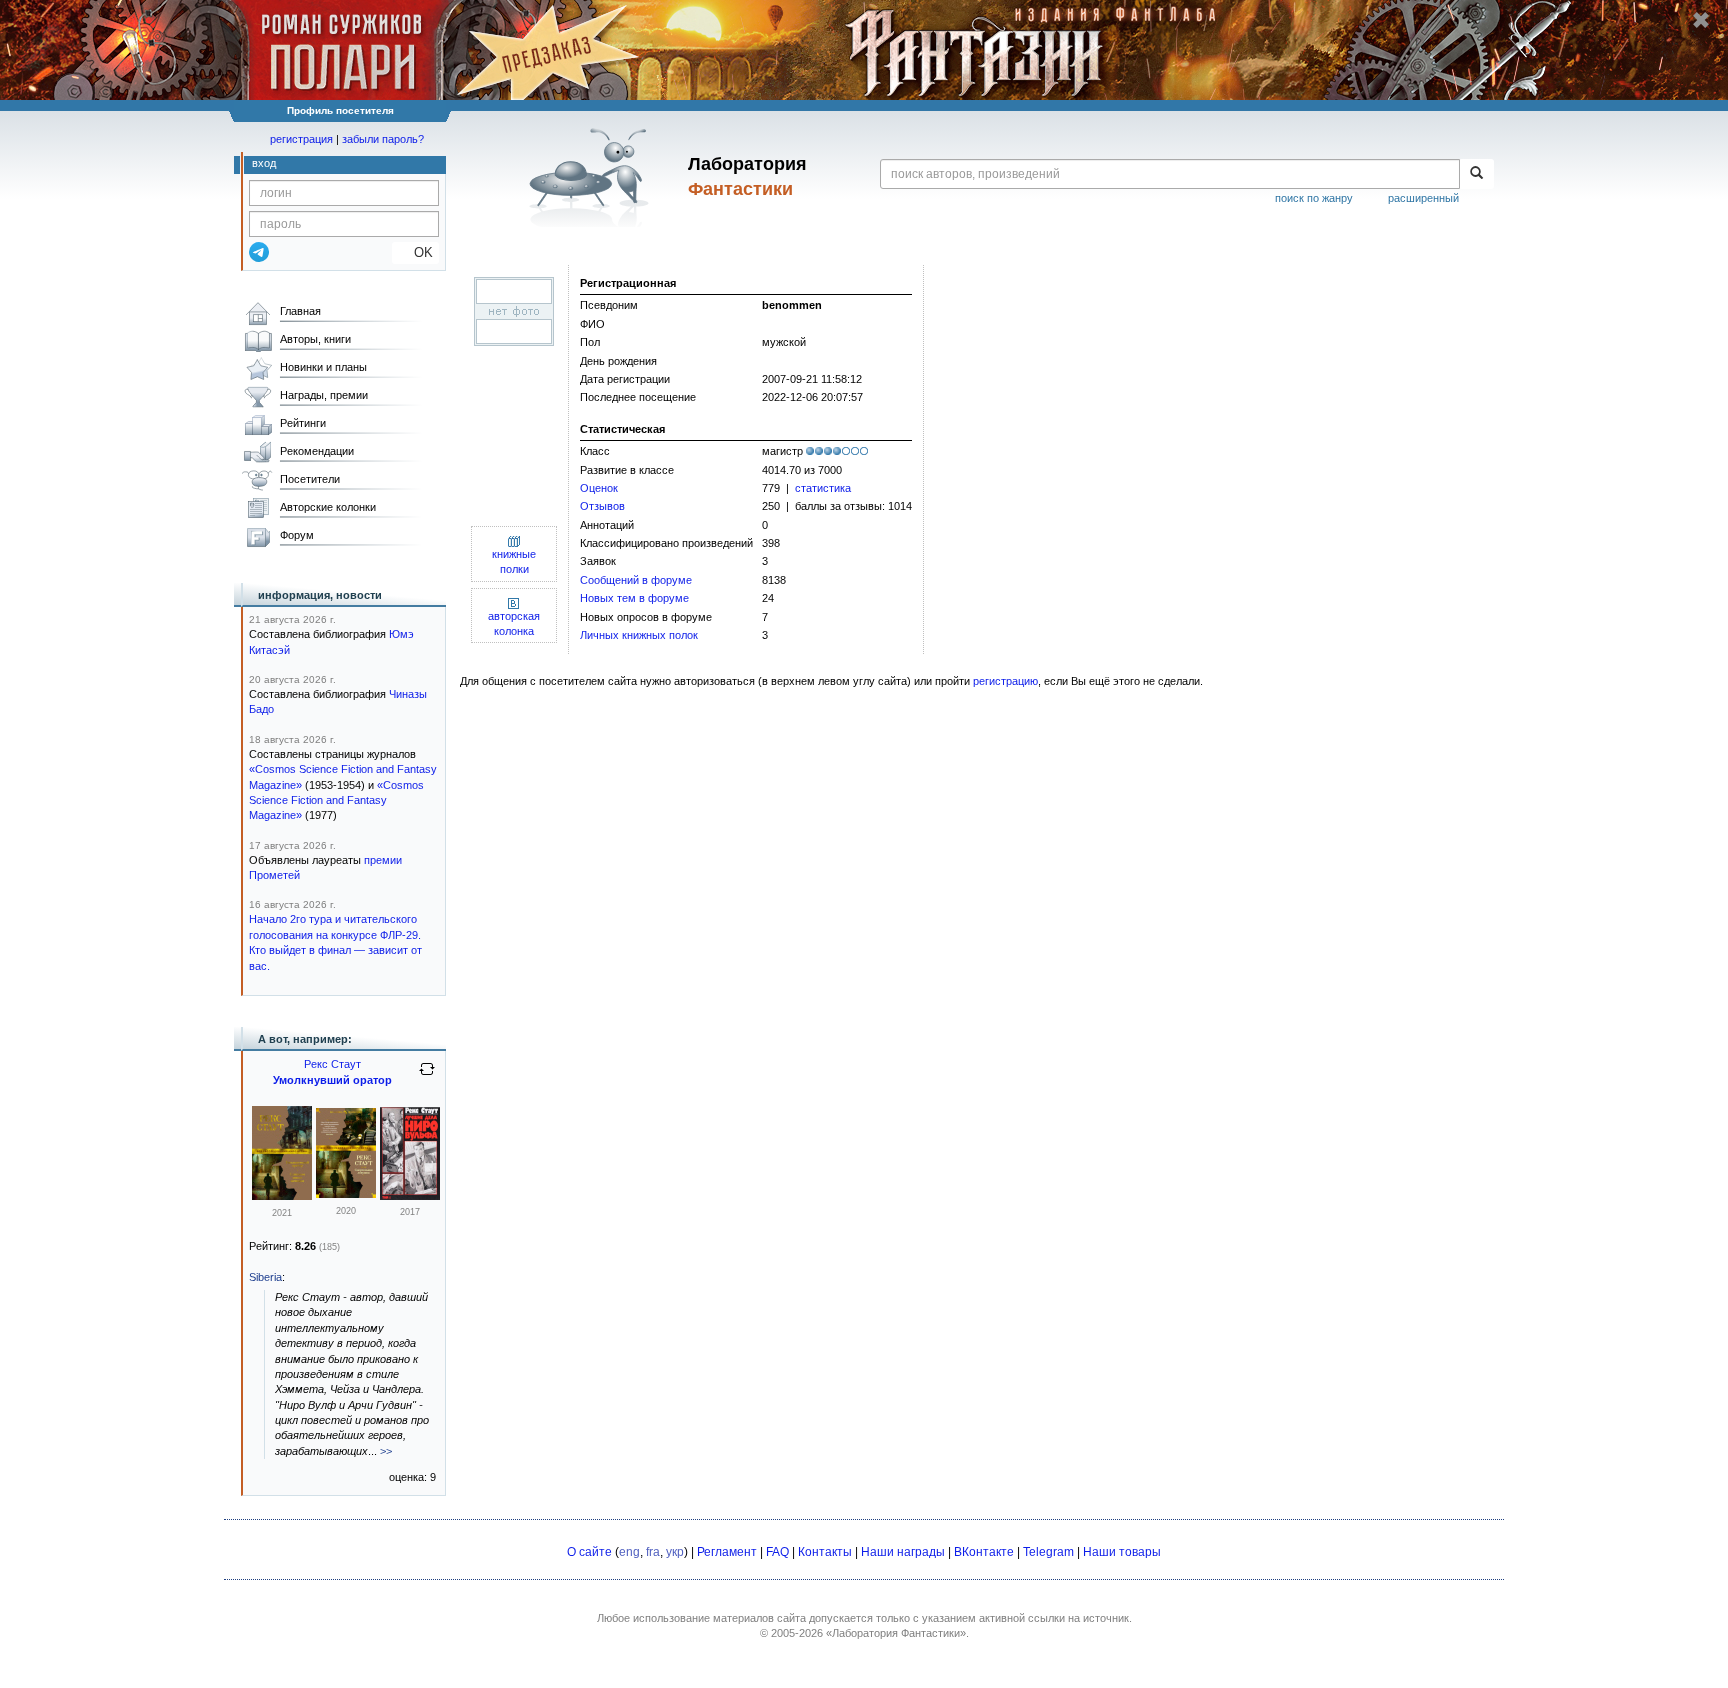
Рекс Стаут (332, 1064)
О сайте (589, 1552)
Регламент (727, 1552)
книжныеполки (514, 561)
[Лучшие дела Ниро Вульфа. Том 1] (410, 1196)
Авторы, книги (315, 339)
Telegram (1048, 1552)
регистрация (301, 139)
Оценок (599, 488)
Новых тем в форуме (634, 598)
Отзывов (602, 506)
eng (629, 1552)
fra (653, 1552)
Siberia (265, 1277)
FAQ (777, 1552)
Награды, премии (324, 395)
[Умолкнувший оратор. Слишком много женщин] (282, 1196)
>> (386, 1451)
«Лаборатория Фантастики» (896, 1633)
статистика (823, 488)
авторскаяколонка (514, 623)
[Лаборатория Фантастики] (592, 177)
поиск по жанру (1314, 198)
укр (675, 1552)
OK (415, 252)
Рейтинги (303, 423)
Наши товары (1122, 1552)
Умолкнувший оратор (332, 1080)
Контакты (825, 1552)
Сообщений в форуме (636, 580)
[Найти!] (1476, 174)
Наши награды (903, 1552)
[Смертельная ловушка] (346, 1194)
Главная (300, 311)
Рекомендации (317, 451)
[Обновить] (427, 1077)
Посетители (310, 479)
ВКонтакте (984, 1552)
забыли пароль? (383, 139)
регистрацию (1005, 681)
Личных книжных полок (639, 635)
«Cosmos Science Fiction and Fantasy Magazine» (336, 800)
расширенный (1423, 198)
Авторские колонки (328, 507)
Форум (297, 535)
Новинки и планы (323, 367)
